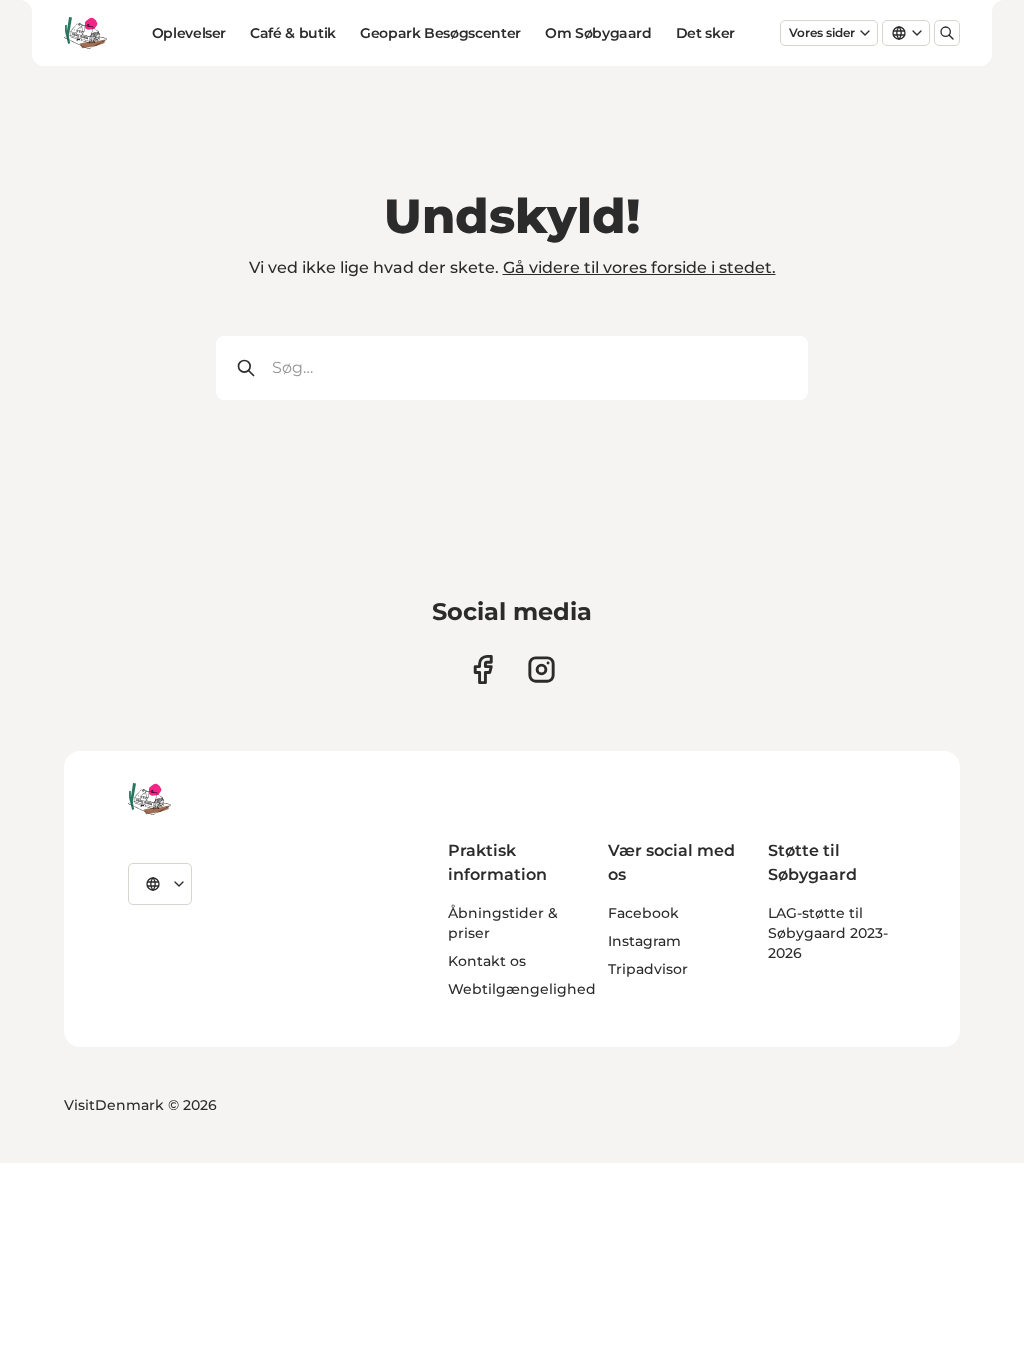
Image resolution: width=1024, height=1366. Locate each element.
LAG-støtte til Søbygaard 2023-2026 (828, 933)
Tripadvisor (648, 969)
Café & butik (293, 33)
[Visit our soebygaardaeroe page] (482, 669)
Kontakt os (487, 961)
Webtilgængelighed (522, 989)
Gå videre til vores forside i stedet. (639, 267)
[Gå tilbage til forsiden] (85, 33)
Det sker (705, 33)
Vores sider (822, 32)
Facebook (643, 913)
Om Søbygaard (598, 33)
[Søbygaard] (149, 799)
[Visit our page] (541, 669)
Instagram (644, 941)
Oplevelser (189, 33)
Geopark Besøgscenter (440, 33)
